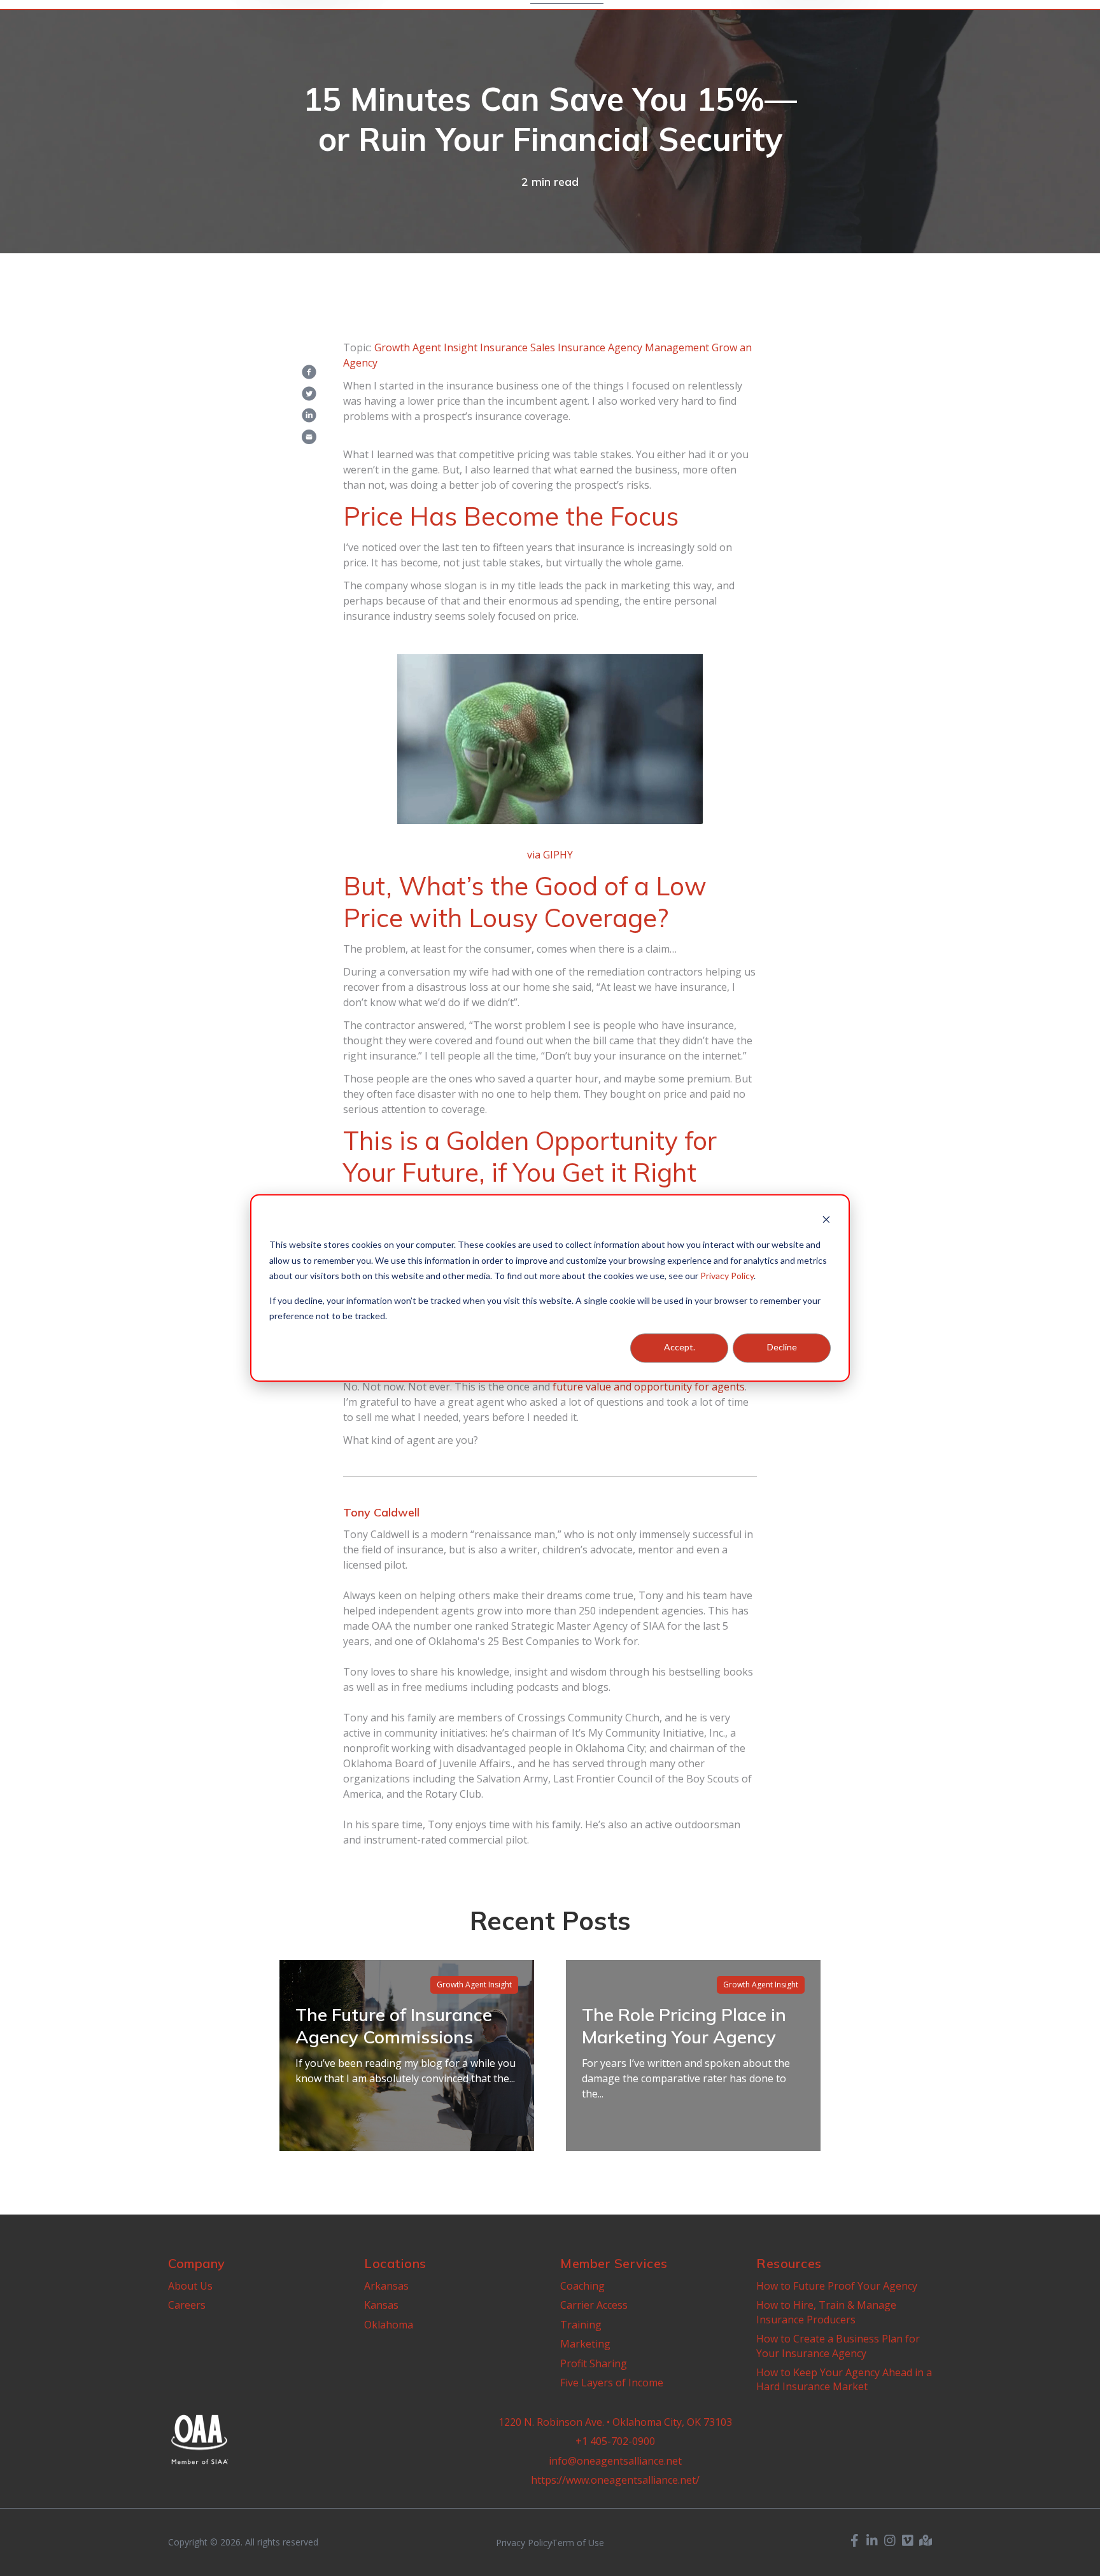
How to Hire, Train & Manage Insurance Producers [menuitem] (826, 2312)
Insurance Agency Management (633, 347)
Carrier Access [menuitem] (594, 2305)
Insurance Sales (518, 347)
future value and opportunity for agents (649, 1387)
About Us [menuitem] (190, 2286)
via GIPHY (550, 855)
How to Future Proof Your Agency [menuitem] (837, 2286)
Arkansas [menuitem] (386, 2286)
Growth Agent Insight (426, 347)
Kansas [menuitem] (381, 2305)
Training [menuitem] (581, 2325)
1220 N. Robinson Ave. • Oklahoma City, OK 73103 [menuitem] (615, 2422)
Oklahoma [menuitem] (389, 2325)
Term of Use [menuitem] (578, 2543)
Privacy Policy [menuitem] (524, 2543)
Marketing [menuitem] (585, 2344)
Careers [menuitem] (187, 2305)
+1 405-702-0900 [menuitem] (615, 2441)
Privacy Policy (727, 1276)
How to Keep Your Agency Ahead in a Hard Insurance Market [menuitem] (844, 2379)
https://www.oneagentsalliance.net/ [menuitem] (615, 2480)
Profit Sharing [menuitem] (594, 2363)
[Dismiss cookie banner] (826, 1221)
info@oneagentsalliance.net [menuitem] (615, 2461)
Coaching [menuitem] (582, 2286)
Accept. (680, 1347)
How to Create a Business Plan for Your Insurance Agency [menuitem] (838, 2346)
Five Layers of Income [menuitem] (612, 2383)
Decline (782, 1347)
